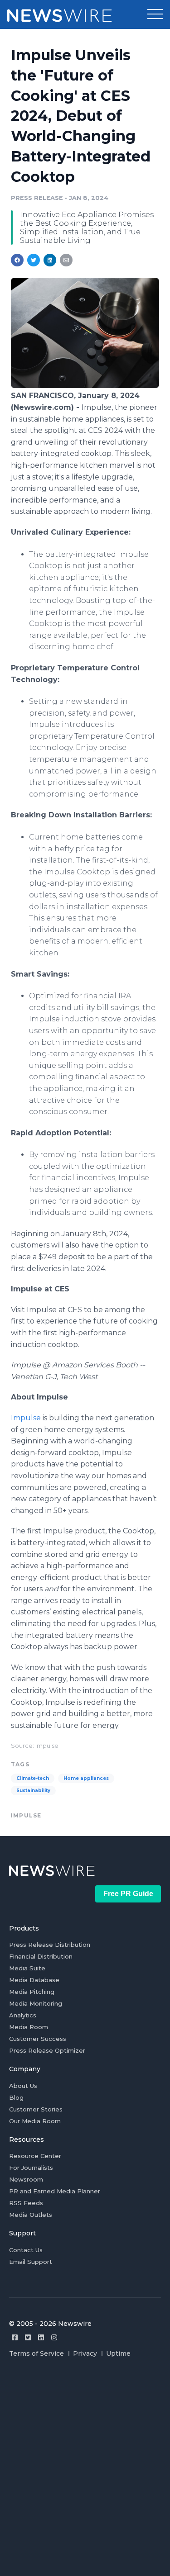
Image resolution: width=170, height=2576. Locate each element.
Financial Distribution (41, 1956)
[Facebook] (15, 2337)
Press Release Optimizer (47, 2050)
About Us (23, 2086)
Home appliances (86, 1778)
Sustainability (33, 1791)
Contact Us (26, 2250)
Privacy (85, 2353)
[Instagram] (54, 2337)
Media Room (29, 2027)
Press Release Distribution (50, 1945)
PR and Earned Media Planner (55, 2191)
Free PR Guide (128, 1894)
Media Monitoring (36, 2003)
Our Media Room (35, 2121)
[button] (155, 14)
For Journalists (31, 2168)
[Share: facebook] (17, 260)
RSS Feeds (26, 2203)
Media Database (34, 1980)
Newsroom (26, 2179)
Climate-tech (33, 1778)
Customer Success (38, 2039)
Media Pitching (32, 1992)
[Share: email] (66, 260)
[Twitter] (28, 2337)
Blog (16, 2097)
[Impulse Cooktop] (85, 386)
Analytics (23, 2015)
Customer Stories (36, 2109)
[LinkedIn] (41, 2337)
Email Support (31, 2262)
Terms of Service (36, 2353)
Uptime (118, 2353)
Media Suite (27, 1968)
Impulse (26, 1418)
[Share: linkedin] (50, 260)
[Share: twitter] (34, 260)
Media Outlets (31, 2215)
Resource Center (35, 2156)
